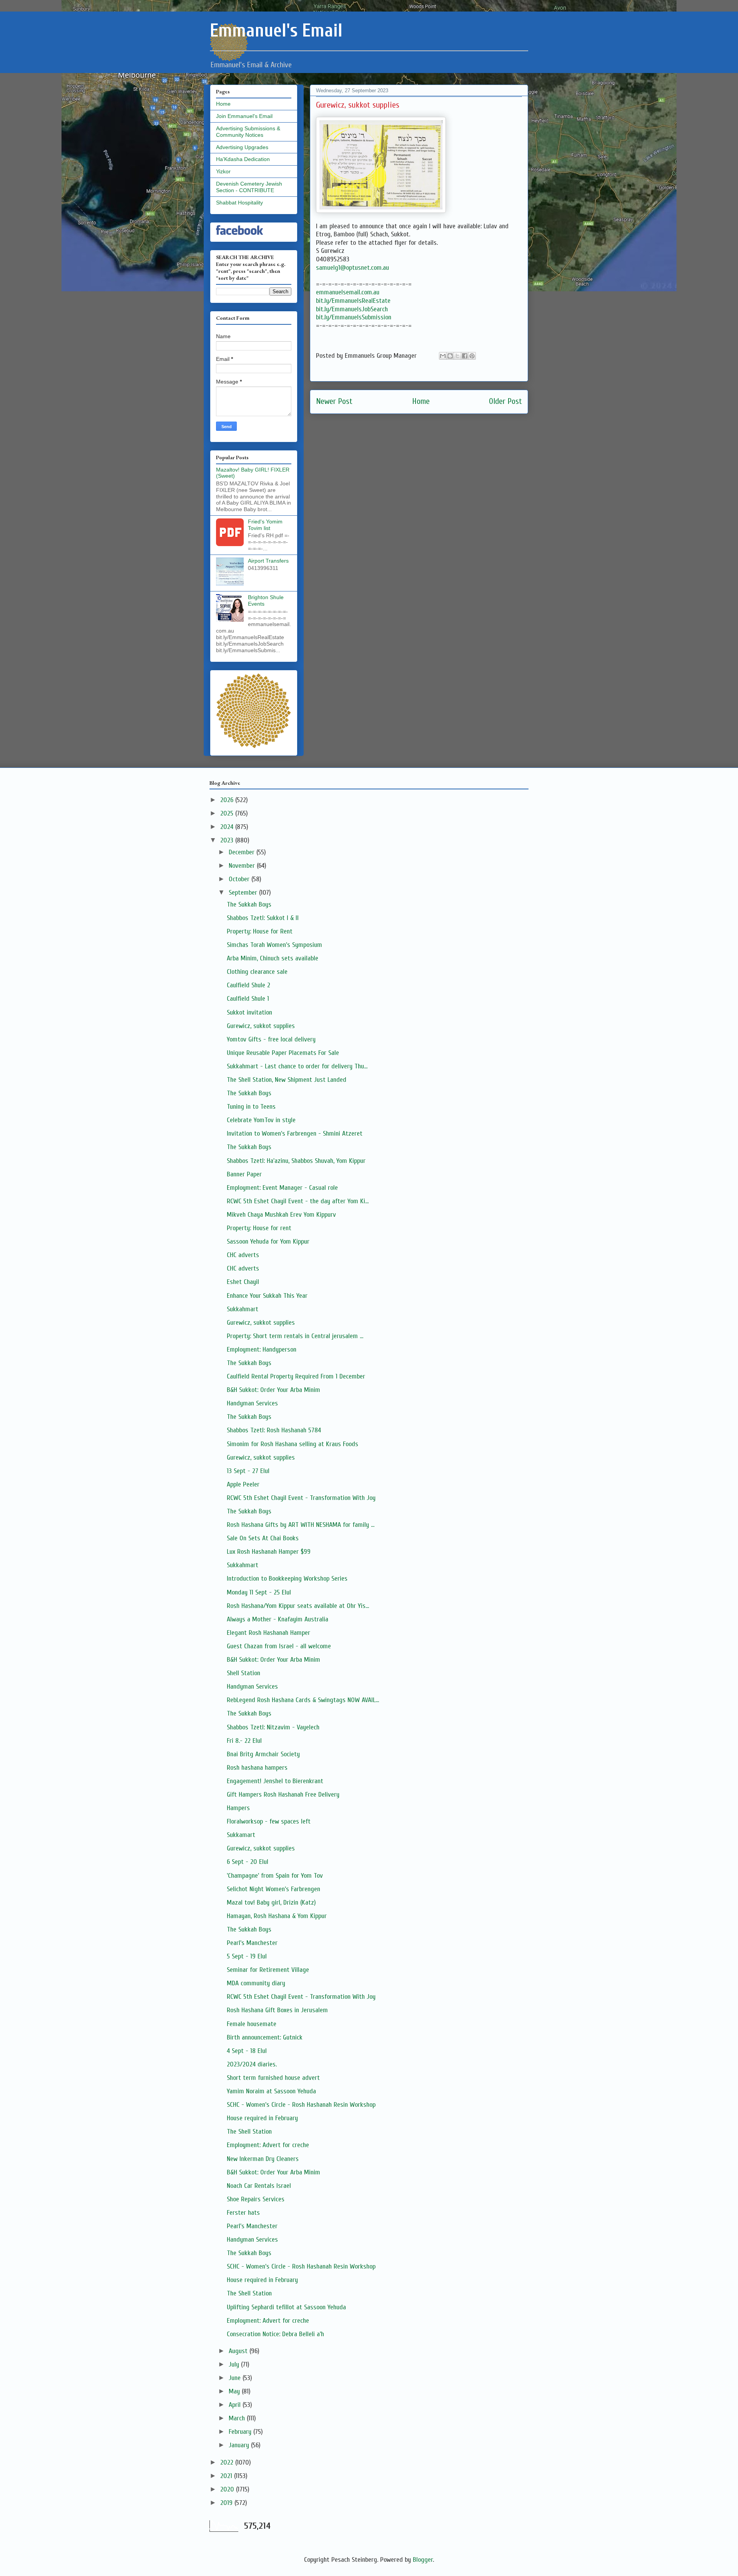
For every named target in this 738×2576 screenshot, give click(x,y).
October (240, 879)
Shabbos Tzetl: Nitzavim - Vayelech (273, 1727)
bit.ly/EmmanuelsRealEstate (353, 301)
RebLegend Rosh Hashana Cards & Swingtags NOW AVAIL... (303, 1700)
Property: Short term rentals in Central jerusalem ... (295, 1336)
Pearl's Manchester (252, 1943)
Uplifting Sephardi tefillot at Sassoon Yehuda (286, 2307)
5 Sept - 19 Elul (247, 1956)
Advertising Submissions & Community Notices (248, 132)
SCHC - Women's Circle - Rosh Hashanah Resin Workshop (301, 2105)
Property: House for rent (259, 1228)
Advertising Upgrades (242, 147)
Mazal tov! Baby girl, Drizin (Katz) (271, 1903)
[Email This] (443, 356)
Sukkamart (241, 1835)
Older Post (505, 401)
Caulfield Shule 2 (248, 985)
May (235, 2391)
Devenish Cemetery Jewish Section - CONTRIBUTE (249, 187)
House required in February (262, 2118)
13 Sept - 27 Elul (248, 1471)
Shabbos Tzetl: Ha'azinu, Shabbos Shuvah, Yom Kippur (296, 1161)
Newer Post (334, 401)
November (243, 866)
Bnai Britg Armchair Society (263, 1754)
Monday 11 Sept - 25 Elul (259, 1592)
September (244, 893)
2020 (228, 2489)
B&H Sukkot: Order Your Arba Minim (273, 1390)
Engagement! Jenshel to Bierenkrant (275, 1781)
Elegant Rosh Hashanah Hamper (268, 1633)
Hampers (238, 1808)
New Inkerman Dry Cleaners (263, 2159)
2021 (227, 2476)
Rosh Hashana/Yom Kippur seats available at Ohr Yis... (298, 1606)
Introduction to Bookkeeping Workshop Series (287, 1579)
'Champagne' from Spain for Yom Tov (275, 1876)
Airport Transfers (268, 561)
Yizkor (223, 171)
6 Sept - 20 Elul (248, 1862)
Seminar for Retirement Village (268, 1970)
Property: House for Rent (260, 931)
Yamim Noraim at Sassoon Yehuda (271, 2091)
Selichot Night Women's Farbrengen (273, 1889)
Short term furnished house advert (273, 2078)
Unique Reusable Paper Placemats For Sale (283, 1053)
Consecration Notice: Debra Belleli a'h (275, 2334)
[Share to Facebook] (465, 356)
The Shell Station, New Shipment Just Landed (287, 1080)
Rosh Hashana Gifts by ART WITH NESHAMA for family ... (301, 1525)
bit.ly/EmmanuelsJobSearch (352, 309)
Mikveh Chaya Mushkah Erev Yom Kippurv (281, 1215)
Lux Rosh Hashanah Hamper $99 (269, 1552)
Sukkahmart (243, 1309)
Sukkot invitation (249, 1012)
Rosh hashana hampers (257, 1768)
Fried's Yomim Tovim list (265, 525)
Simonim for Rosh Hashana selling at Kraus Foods (293, 1444)
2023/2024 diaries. (252, 2064)
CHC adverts (243, 1255)
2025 (228, 813)
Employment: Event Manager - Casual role (282, 1188)
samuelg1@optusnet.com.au (352, 268)
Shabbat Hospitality (239, 203)
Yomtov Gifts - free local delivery (271, 1039)
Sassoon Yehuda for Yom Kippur (268, 1241)
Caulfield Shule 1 (248, 999)
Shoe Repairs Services (256, 2199)
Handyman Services (252, 1403)
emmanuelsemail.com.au (348, 292)
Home (421, 401)
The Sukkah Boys (249, 904)
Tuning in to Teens (251, 1107)
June (236, 2378)
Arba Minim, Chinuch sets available (273, 958)
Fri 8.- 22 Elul (244, 1741)
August (239, 2351)
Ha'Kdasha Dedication (243, 159)
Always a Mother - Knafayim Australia (278, 1619)
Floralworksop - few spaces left (269, 1821)
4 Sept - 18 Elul (247, 2051)
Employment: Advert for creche (268, 2145)
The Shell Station (249, 2132)
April (236, 2405)
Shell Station (244, 1673)
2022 (228, 2462)
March (238, 2418)
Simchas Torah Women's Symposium (274, 945)
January (240, 2445)
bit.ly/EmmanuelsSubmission (354, 317)
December (243, 852)
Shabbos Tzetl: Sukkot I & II (263, 918)
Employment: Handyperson (262, 1349)
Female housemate (252, 2024)
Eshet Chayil (243, 1282)
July (235, 2364)
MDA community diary (256, 1983)
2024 (228, 827)
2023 (228, 840)
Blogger (423, 2560)
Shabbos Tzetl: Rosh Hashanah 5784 (274, 1430)
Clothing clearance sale (257, 972)
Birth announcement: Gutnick (265, 2037)
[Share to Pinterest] (472, 356)
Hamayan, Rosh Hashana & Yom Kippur (277, 1916)
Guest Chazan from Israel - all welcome (279, 1646)
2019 (227, 2503)
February (241, 2432)
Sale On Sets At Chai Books (263, 1538)
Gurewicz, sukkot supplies (261, 1026)
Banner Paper (244, 1174)
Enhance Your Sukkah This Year (267, 1296)
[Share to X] (457, 356)
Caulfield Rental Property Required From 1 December (296, 1376)
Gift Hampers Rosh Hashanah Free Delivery (283, 1795)
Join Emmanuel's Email (244, 116)
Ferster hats (243, 2213)
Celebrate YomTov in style (261, 1120)
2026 (228, 800)
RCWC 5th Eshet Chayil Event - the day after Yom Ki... (298, 1201)
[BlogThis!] (450, 356)
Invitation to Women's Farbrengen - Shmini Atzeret (295, 1134)
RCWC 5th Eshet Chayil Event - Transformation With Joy (301, 1498)
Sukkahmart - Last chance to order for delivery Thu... (297, 1066)
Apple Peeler (243, 1484)
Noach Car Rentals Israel (259, 2186)
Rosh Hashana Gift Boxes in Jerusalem (277, 2010)
